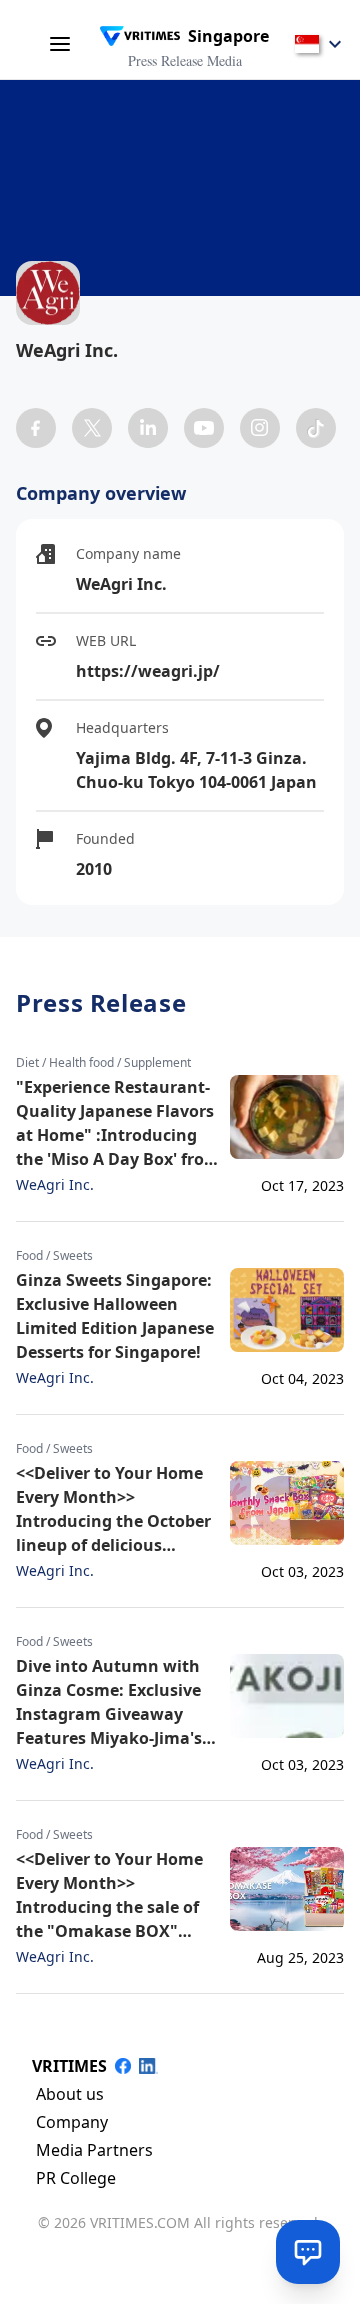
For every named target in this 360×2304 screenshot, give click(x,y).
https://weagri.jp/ (148, 671)
